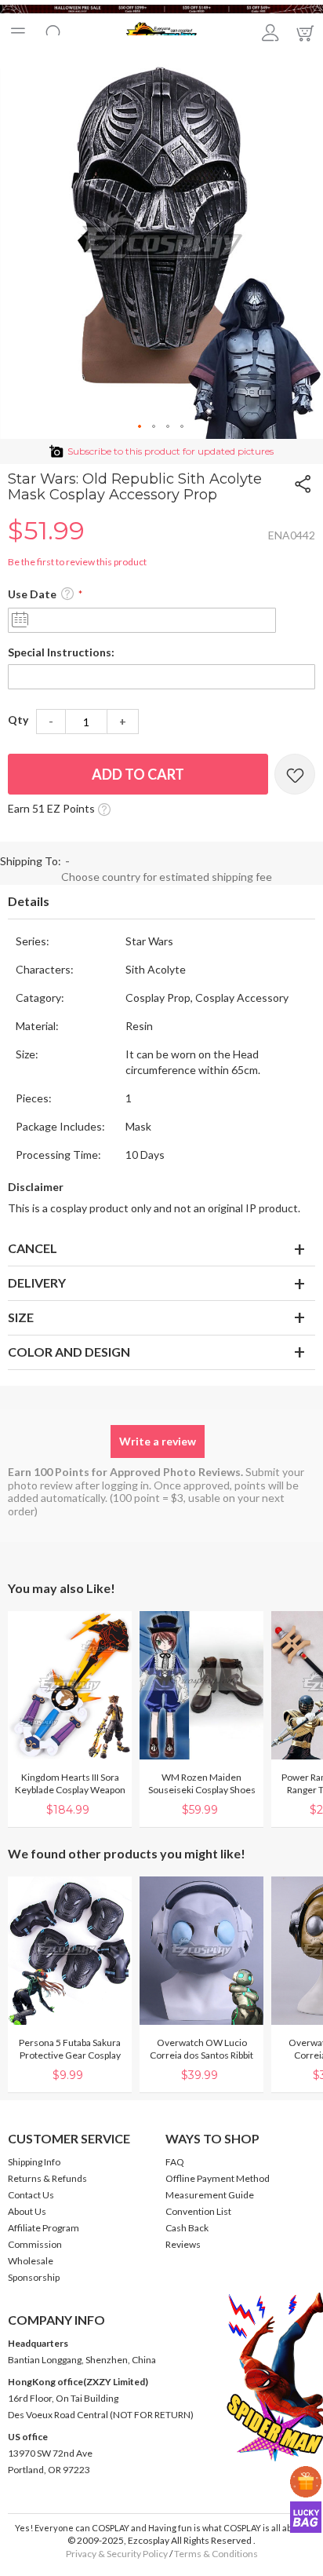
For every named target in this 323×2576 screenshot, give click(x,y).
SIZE (21, 1317)
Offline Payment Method (218, 2178)
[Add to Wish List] (295, 774)
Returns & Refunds (47, 2178)
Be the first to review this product (77, 562)
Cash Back (187, 2228)
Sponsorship (34, 2277)
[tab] (161, 902)
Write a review (158, 1441)
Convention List (198, 2211)
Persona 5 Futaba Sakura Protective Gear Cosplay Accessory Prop (70, 2055)
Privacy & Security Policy (117, 2554)
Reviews (183, 2244)
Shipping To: (31, 861)
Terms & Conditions (216, 2554)
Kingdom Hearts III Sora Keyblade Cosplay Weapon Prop (70, 1790)
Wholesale (31, 2261)
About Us (27, 2211)
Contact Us (31, 2195)
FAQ (175, 2162)
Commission (35, 2244)
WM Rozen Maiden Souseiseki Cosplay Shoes (202, 1783)
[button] (140, 427)
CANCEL (33, 1248)
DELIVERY (37, 1283)
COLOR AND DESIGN (69, 1352)
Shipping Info (34, 2162)
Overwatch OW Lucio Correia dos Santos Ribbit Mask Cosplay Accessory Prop (201, 2061)
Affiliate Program (44, 2228)
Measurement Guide (210, 2195)
